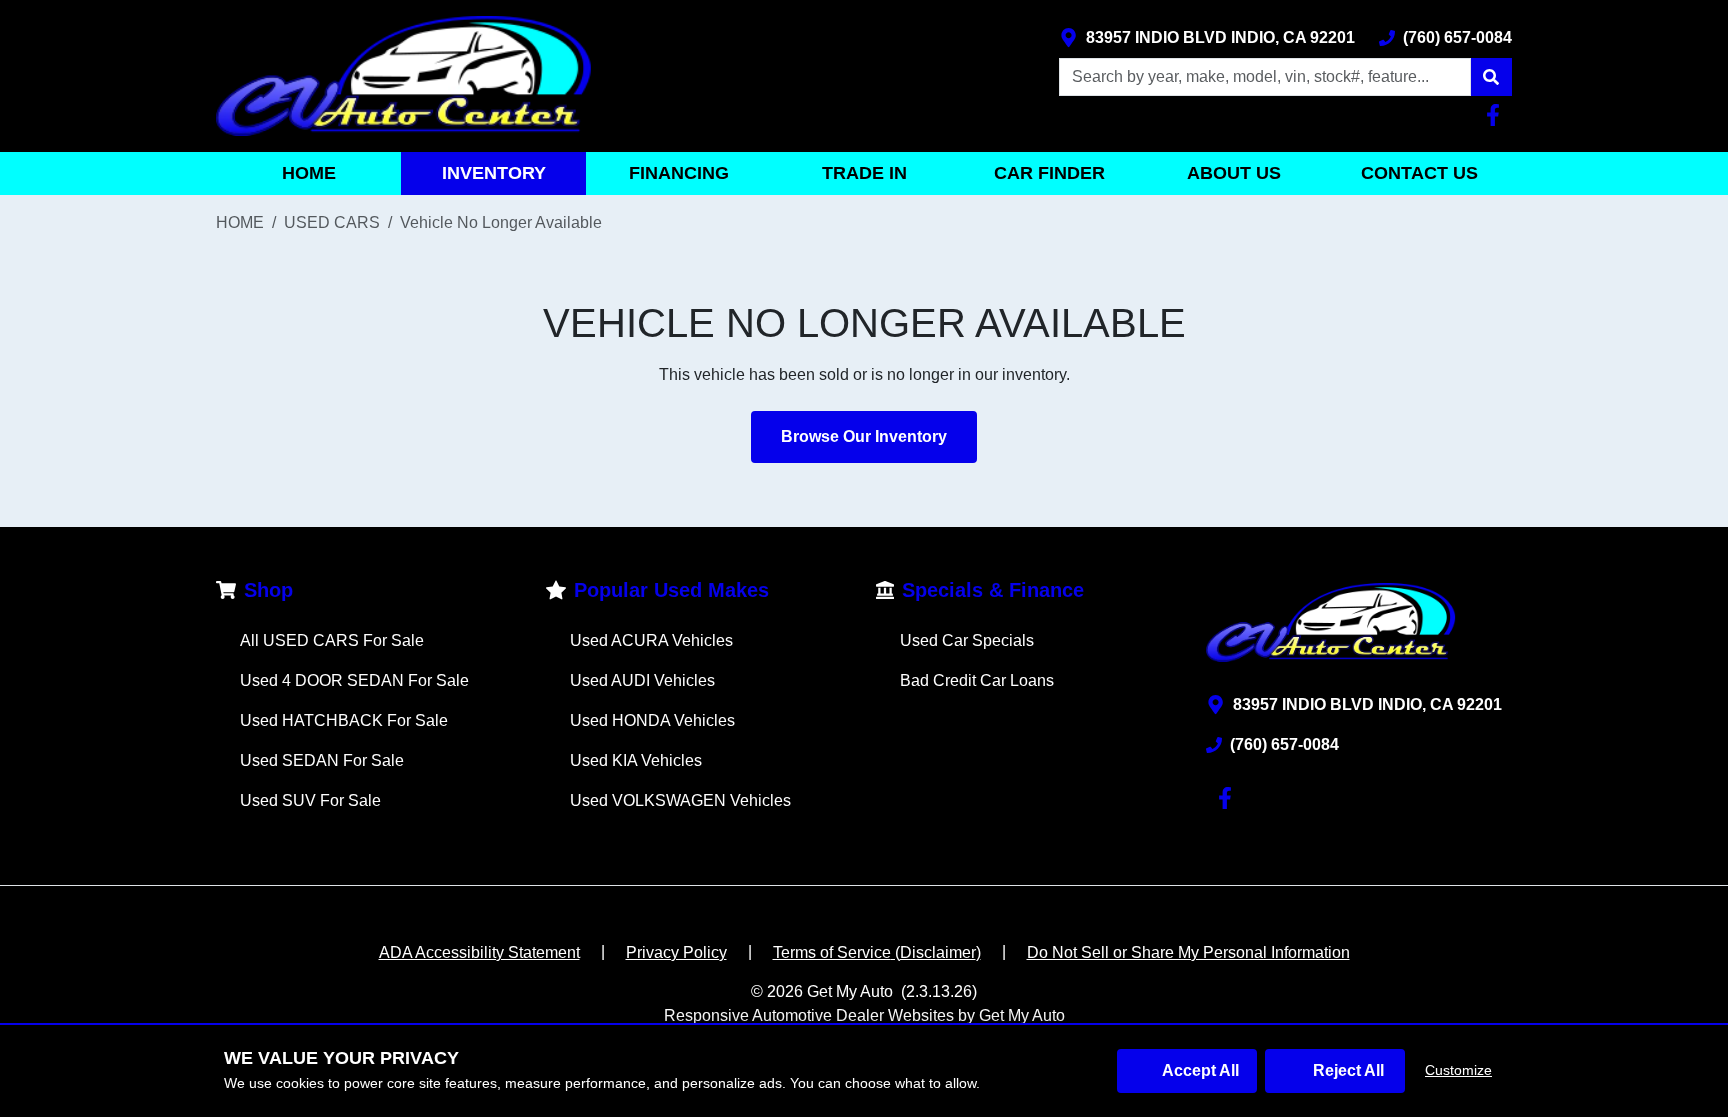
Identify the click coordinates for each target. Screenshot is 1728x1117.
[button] (1491, 77)
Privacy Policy (676, 952)
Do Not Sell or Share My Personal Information (1188, 952)
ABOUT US (1234, 173)
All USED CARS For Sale (332, 640)
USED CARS (332, 222)
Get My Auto (850, 991)
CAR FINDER (1049, 173)
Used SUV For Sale (310, 800)
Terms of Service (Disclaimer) (877, 952)
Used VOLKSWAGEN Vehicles (680, 800)
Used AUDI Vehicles (642, 680)
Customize (1458, 1070)
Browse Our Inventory (864, 436)
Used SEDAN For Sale (322, 760)
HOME (309, 173)
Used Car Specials (967, 640)
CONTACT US (1419, 173)
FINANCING (679, 173)
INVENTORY (494, 173)
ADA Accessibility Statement (479, 952)
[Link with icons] (1497, 115)
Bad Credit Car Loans (977, 680)
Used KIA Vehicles (636, 760)
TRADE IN (864, 173)
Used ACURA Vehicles (651, 640)
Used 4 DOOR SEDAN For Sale (354, 680)
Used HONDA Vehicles (652, 720)
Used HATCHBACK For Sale (344, 720)
